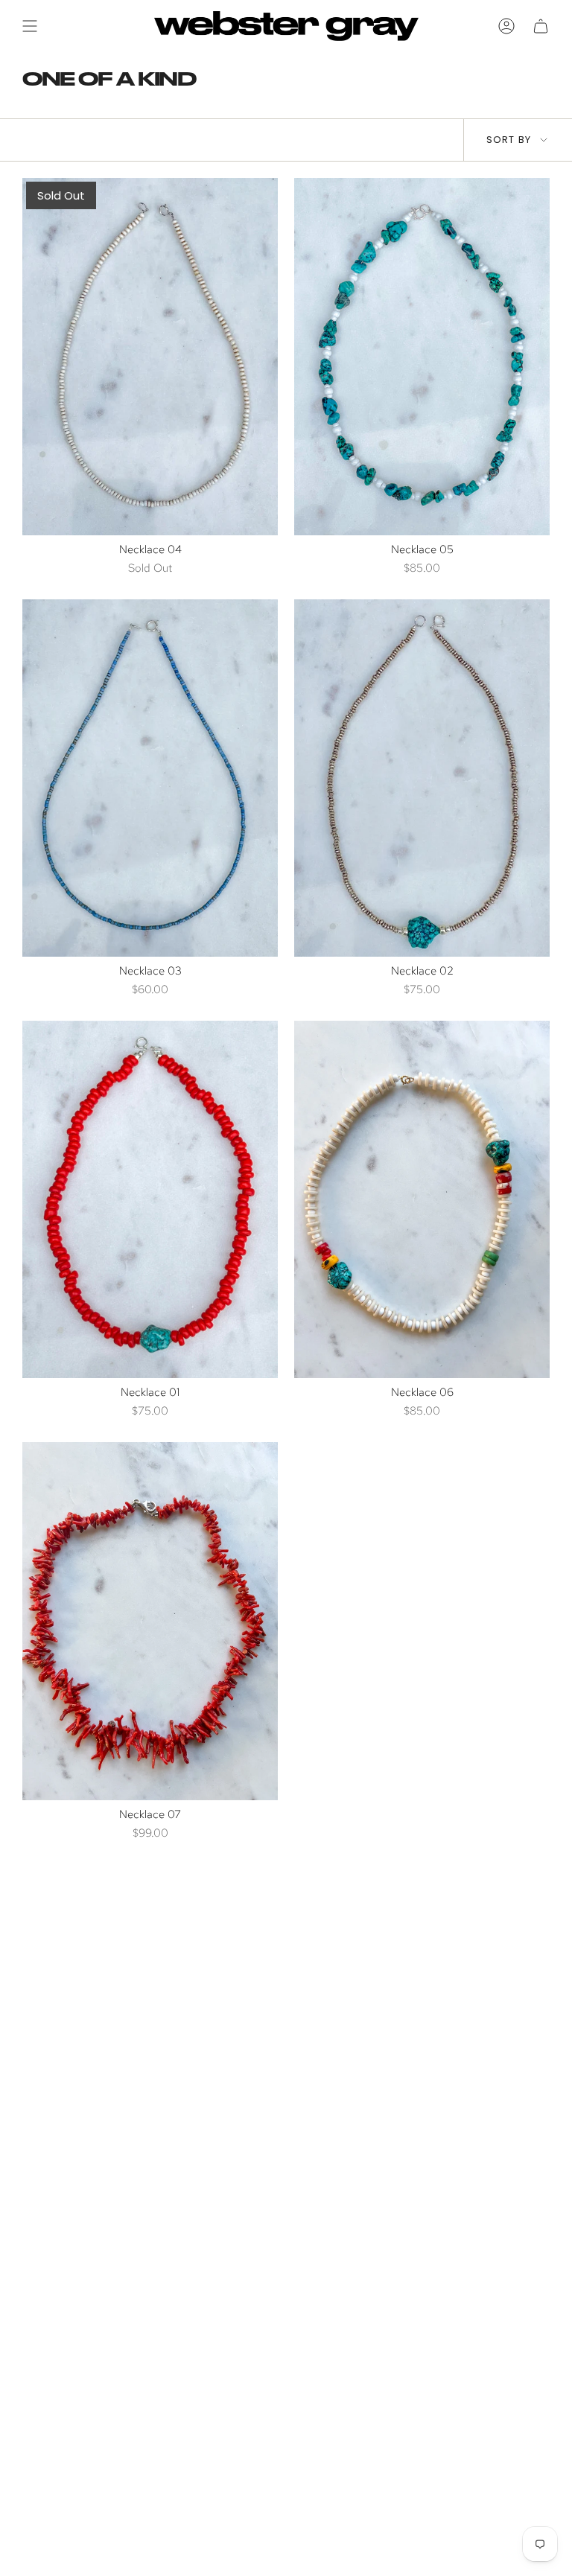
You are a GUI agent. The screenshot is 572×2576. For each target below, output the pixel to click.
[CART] (541, 26)
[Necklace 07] (150, 1621)
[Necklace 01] (150, 1199)
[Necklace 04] (150, 357)
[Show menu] (30, 26)
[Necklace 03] (150, 778)
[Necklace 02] (422, 778)
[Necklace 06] (422, 1199)
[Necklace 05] (422, 357)
